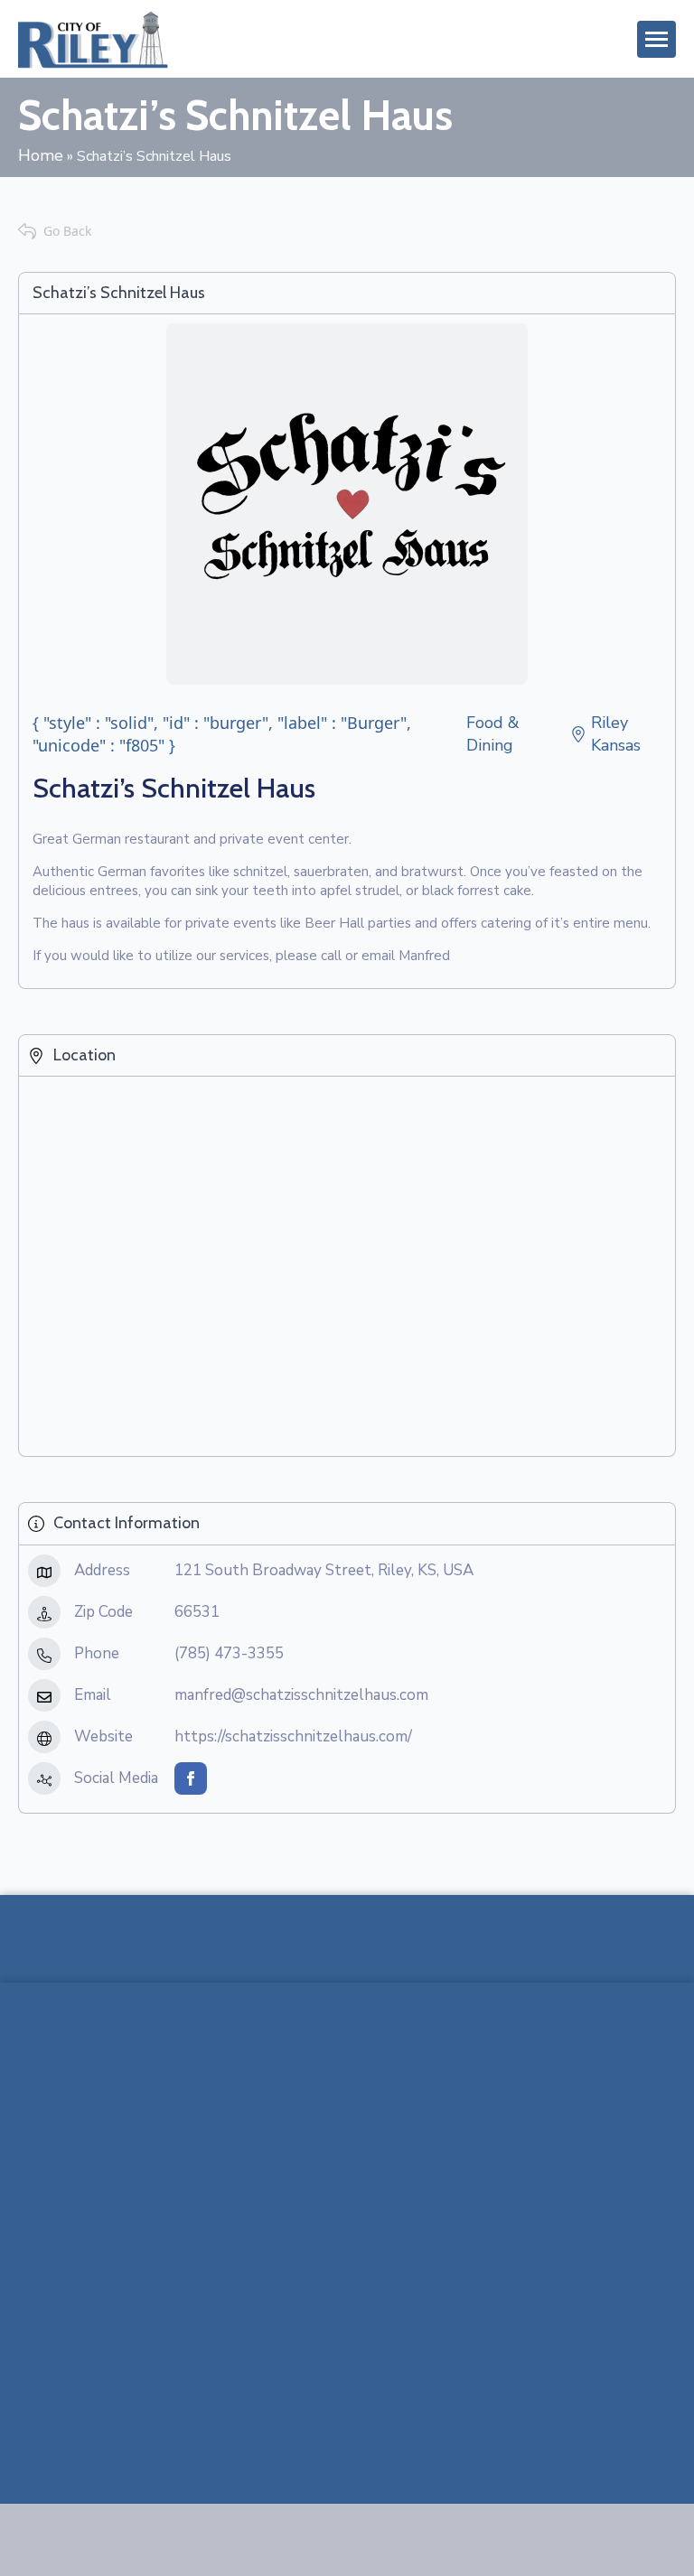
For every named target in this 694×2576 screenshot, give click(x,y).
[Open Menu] (656, 39)
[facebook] (191, 1778)
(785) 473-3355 (229, 1653)
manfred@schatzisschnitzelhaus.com (301, 1695)
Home (41, 155)
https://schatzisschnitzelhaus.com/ (293, 1736)
